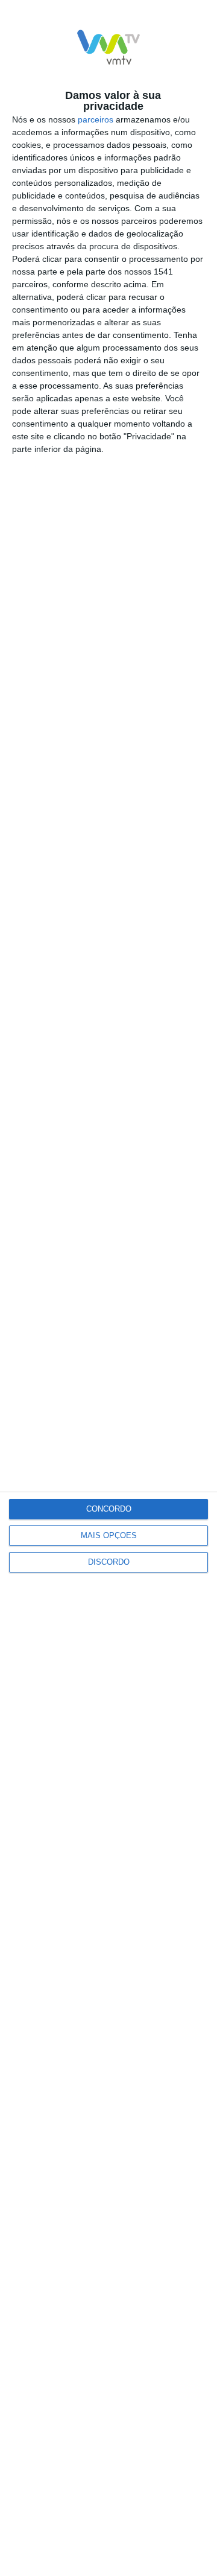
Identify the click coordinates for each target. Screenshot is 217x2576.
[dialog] (108, 1288)
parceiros (96, 119)
